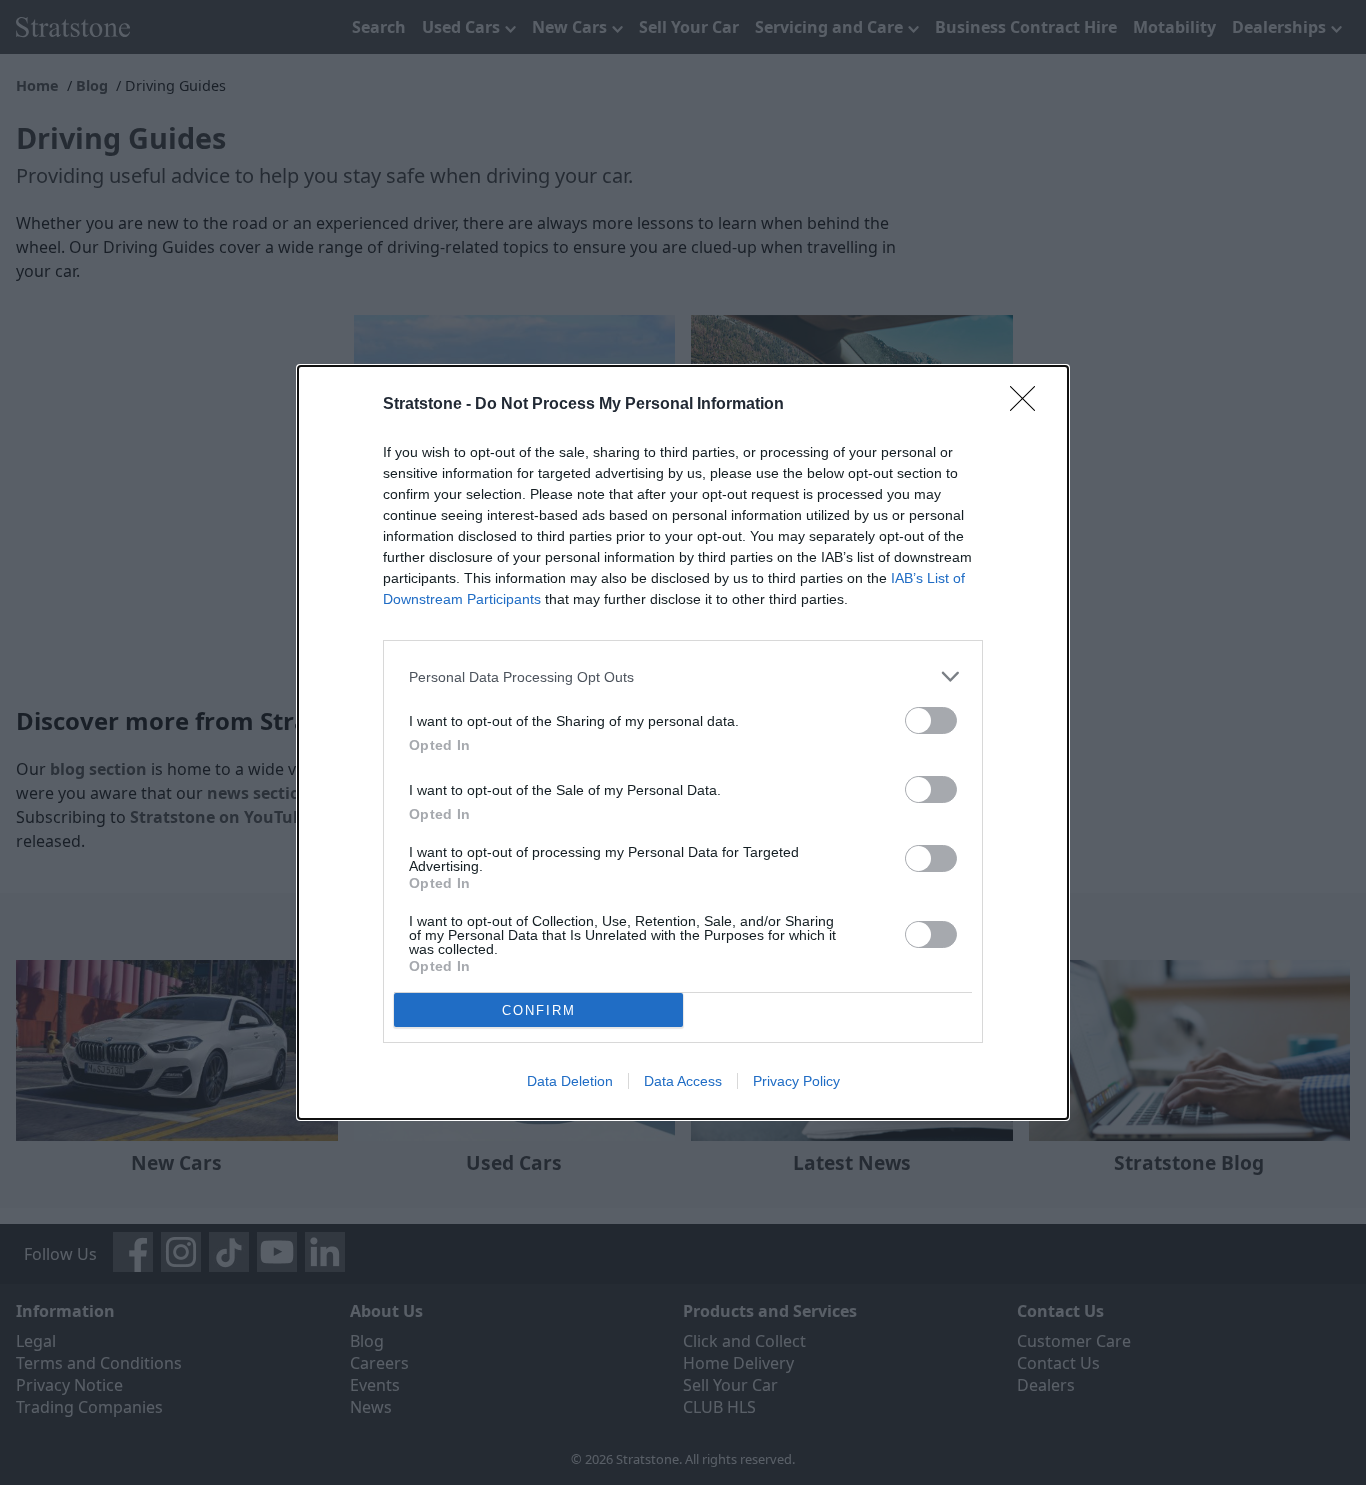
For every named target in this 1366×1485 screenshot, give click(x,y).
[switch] (931, 720)
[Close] (1029, 405)
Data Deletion (570, 1081)
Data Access (683, 1081)
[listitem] (683, 676)
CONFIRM (539, 1010)
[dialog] (683, 742)
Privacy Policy (796, 1081)
